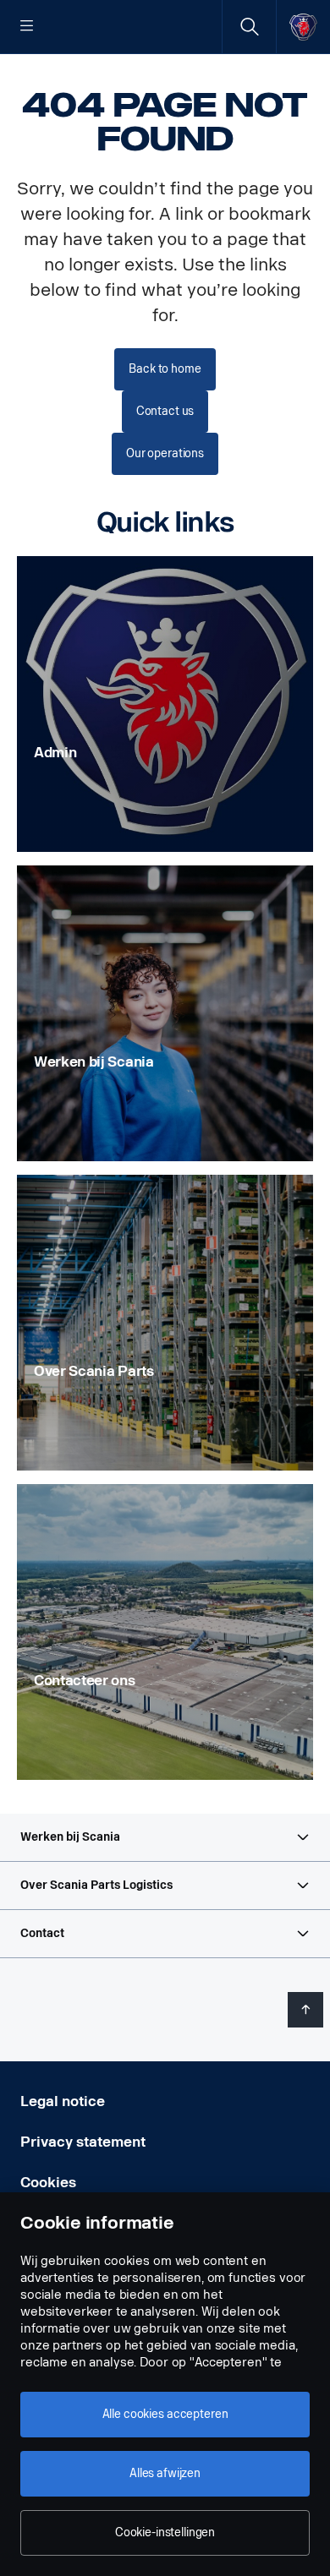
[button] (165, 1837)
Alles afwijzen (165, 2473)
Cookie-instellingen (165, 2532)
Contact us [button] (165, 411)
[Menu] (27, 27)
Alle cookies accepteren (165, 2414)
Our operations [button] (165, 453)
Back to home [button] (165, 369)
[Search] (249, 27)
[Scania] (303, 27)
